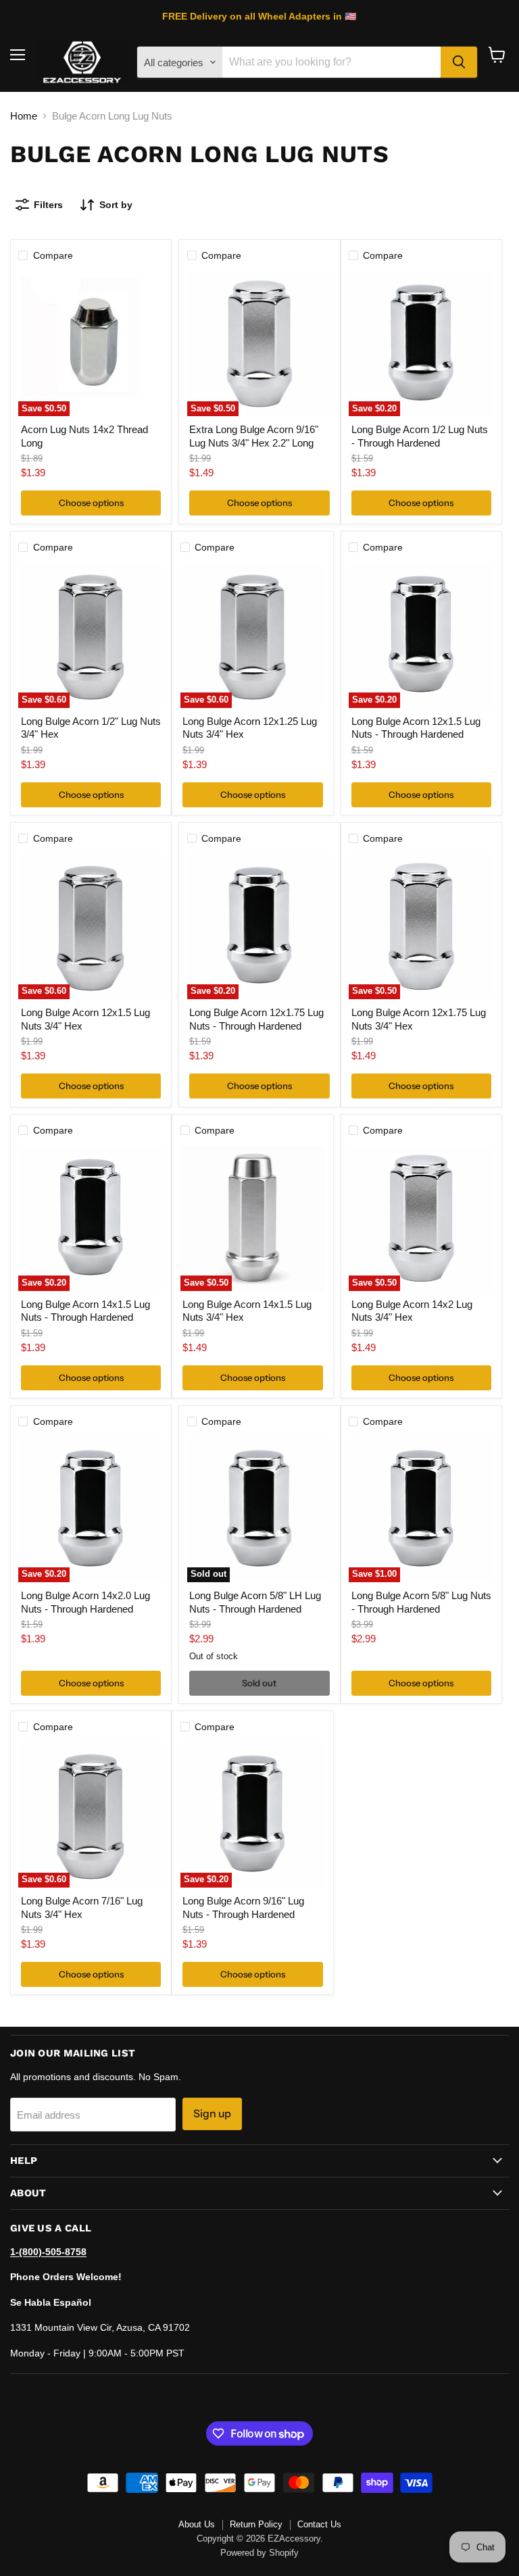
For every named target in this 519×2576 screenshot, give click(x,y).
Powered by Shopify (259, 2553)
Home (24, 116)
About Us (197, 2524)
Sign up (212, 2114)
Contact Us (319, 2524)
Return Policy (256, 2524)
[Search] (459, 62)
